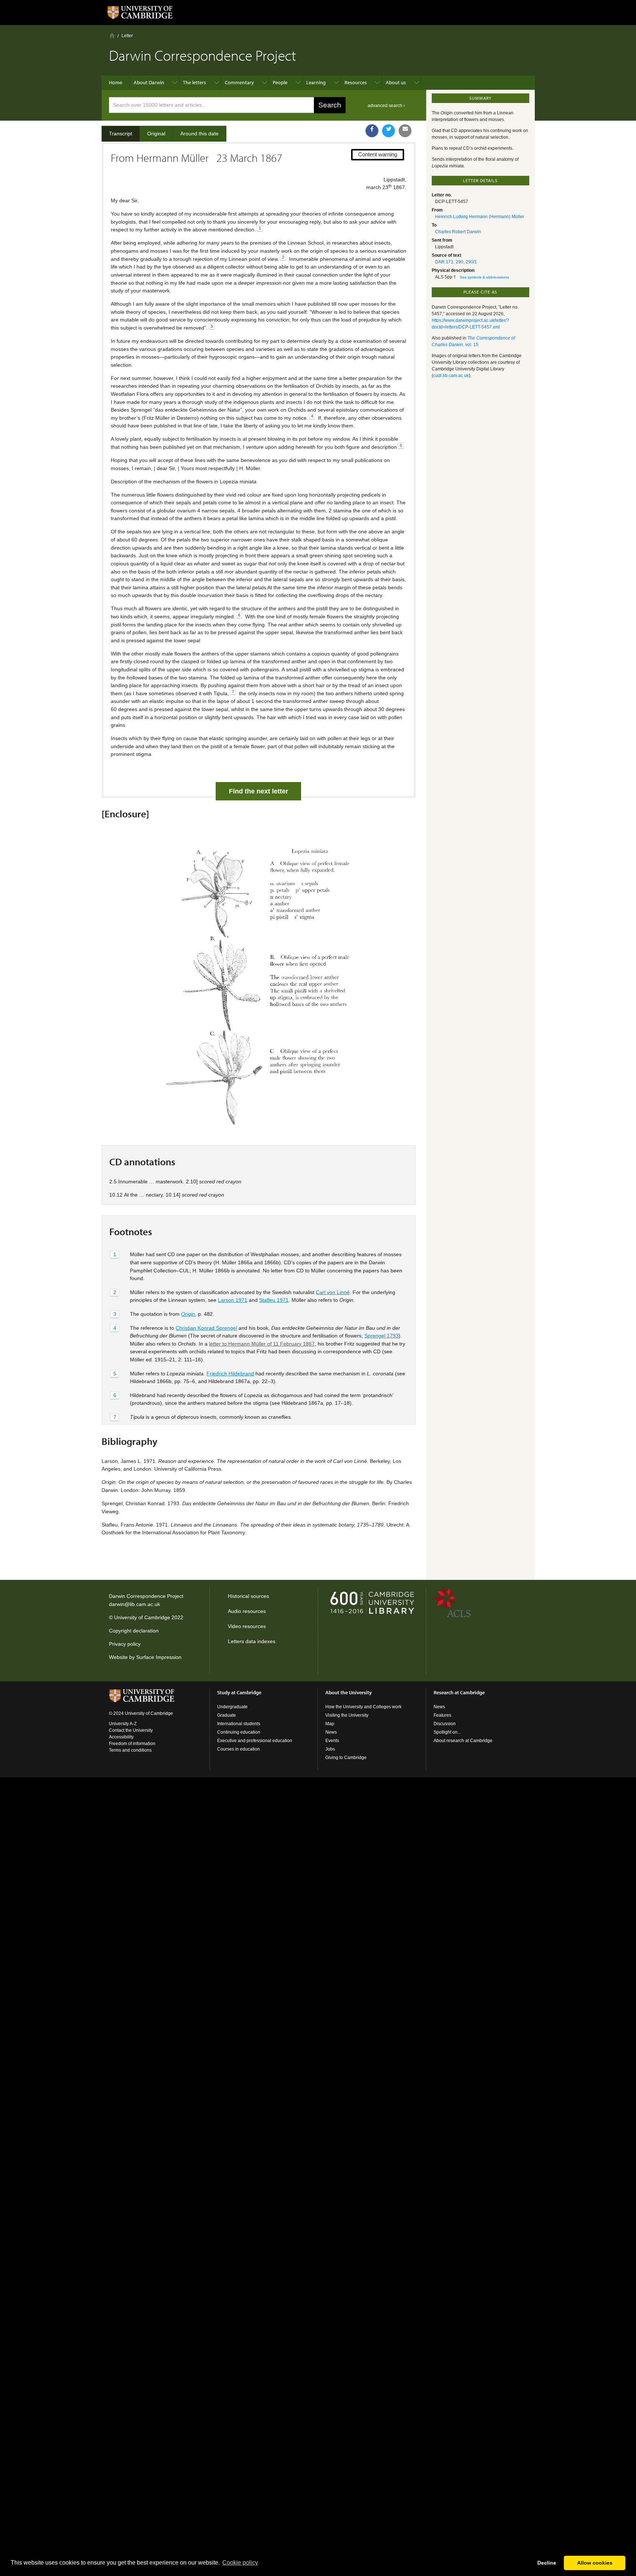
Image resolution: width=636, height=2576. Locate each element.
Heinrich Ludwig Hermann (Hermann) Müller (480, 217)
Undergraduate (232, 1707)
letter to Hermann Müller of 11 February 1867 (262, 1344)
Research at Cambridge (459, 1692)
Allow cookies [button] (595, 2563)
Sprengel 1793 (381, 1336)
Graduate (227, 1715)
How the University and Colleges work (363, 1707)
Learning (316, 82)
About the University (349, 1692)
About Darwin (149, 82)
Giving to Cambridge (346, 1758)
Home (112, 35)
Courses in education (239, 1749)
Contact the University (131, 1730)
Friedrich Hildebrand (230, 1374)
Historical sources (248, 1596)
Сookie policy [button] (240, 2563)
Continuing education (239, 1732)
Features (442, 1715)
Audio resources (247, 1611)
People (280, 82)
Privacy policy (125, 1644)
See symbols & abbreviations (484, 277)
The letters (195, 82)
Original (156, 134)
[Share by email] (405, 131)
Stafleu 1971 (274, 1300)
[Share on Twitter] (388, 131)
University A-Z (123, 1724)
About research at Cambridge (463, 1741)
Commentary (239, 82)
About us (396, 82)
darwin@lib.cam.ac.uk (135, 1604)
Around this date (199, 134)
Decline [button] (547, 2563)
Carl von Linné (333, 1292)
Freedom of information (132, 1744)
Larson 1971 (233, 1300)
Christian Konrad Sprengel (206, 1328)
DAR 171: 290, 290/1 (456, 262)
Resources (356, 82)
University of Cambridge (142, 1617)
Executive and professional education (255, 1741)
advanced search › (386, 106)
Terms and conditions (130, 1750)
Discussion (445, 1724)
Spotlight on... (447, 1732)
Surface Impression (159, 1657)
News (331, 1732)
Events (332, 1741)
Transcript (121, 134)
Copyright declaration (134, 1631)
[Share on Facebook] (372, 131)
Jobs (330, 1749)
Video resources (247, 1626)
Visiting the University (347, 1715)
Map (330, 1724)
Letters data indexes (252, 1641)
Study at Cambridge (239, 1692)
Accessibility (121, 1737)
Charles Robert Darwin (458, 232)
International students (239, 1724)
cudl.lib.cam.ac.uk (451, 376)
